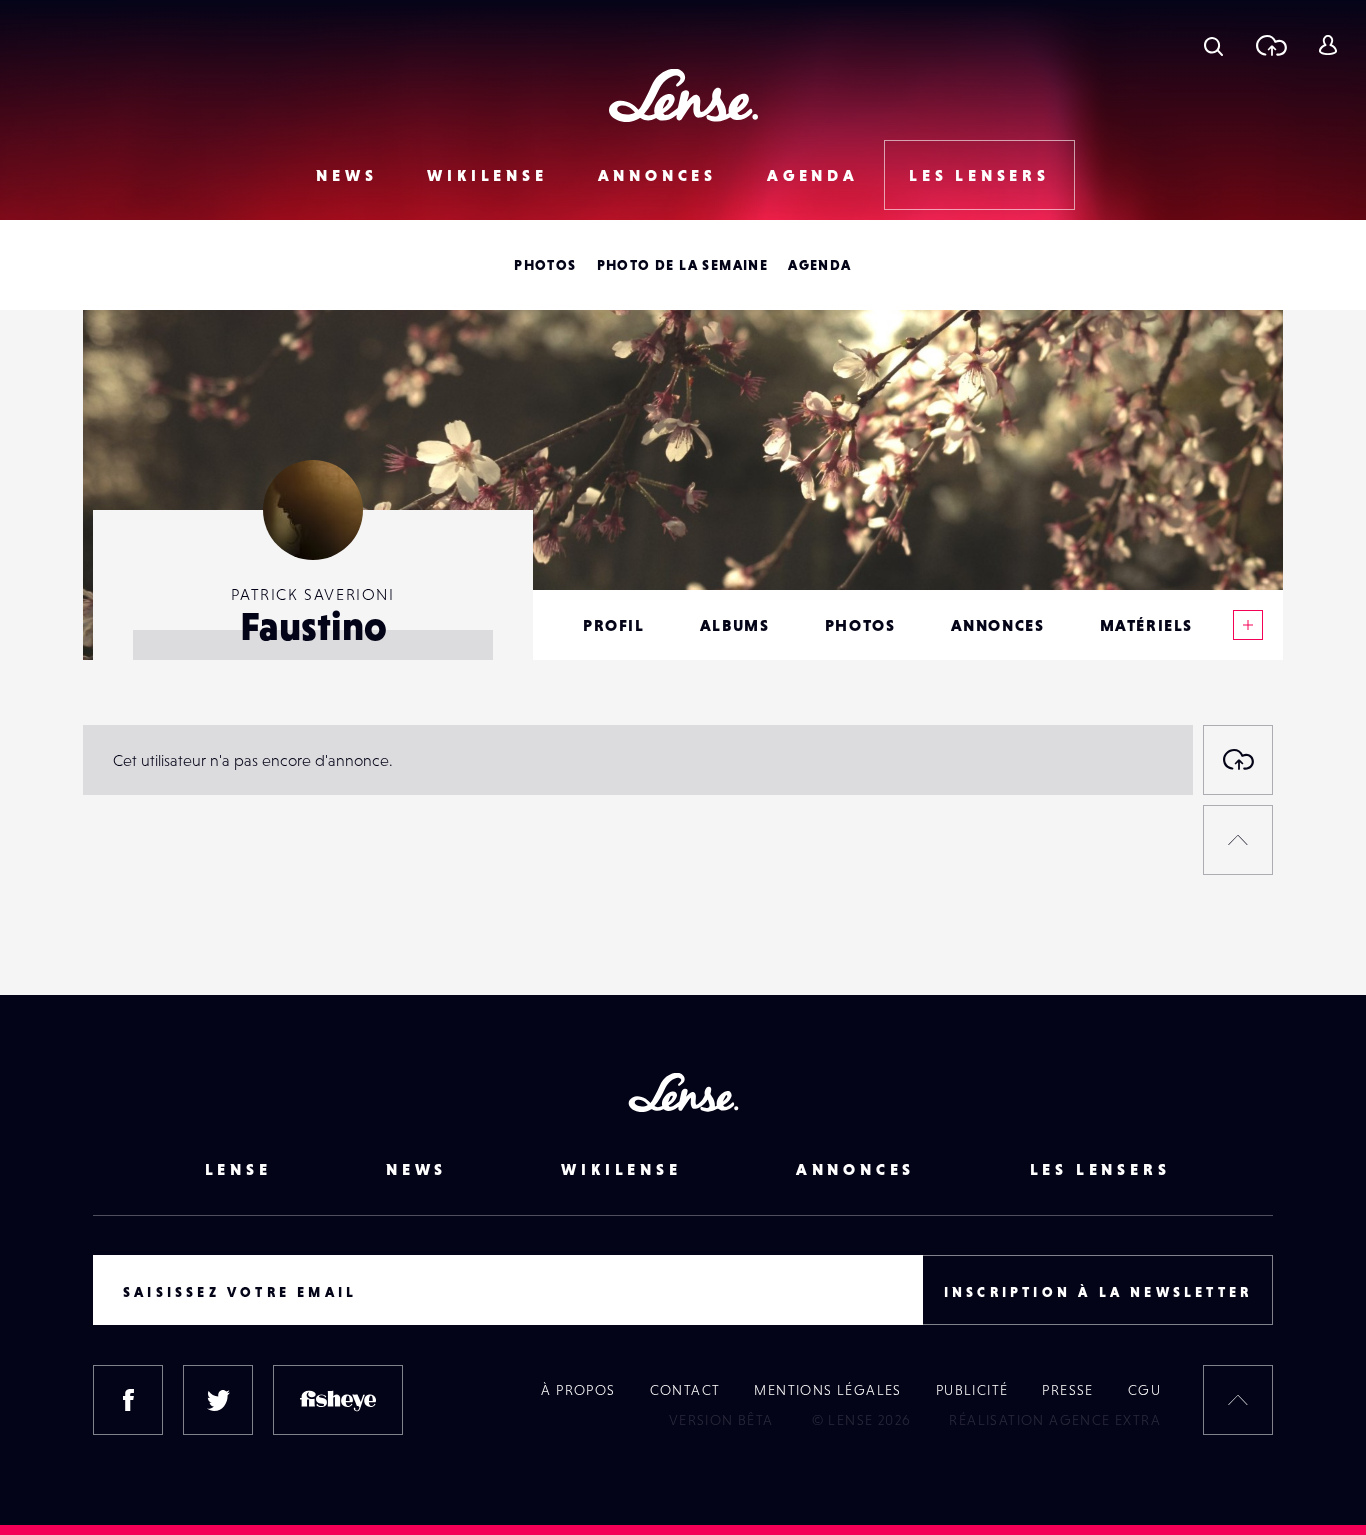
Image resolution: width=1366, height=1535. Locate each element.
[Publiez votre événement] (1238, 760)
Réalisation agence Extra (1055, 1420)
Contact (685, 1390)
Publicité (972, 1390)
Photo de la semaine (683, 265)
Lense (238, 1169)
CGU (1144, 1390)
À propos (578, 1390)
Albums (735, 625)
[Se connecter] (1327, 45)
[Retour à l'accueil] (683, 95)
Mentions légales (827, 1390)
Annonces (657, 175)
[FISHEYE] (338, 1400)
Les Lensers (979, 175)
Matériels (1146, 625)
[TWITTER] (218, 1400)
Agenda (813, 175)
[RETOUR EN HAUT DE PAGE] (1238, 840)
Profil (614, 625)
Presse (1067, 1390)
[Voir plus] (1248, 625)
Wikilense (487, 175)
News (346, 175)
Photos (545, 265)
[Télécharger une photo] (1270, 45)
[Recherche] (1213, 45)
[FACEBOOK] (128, 1400)
